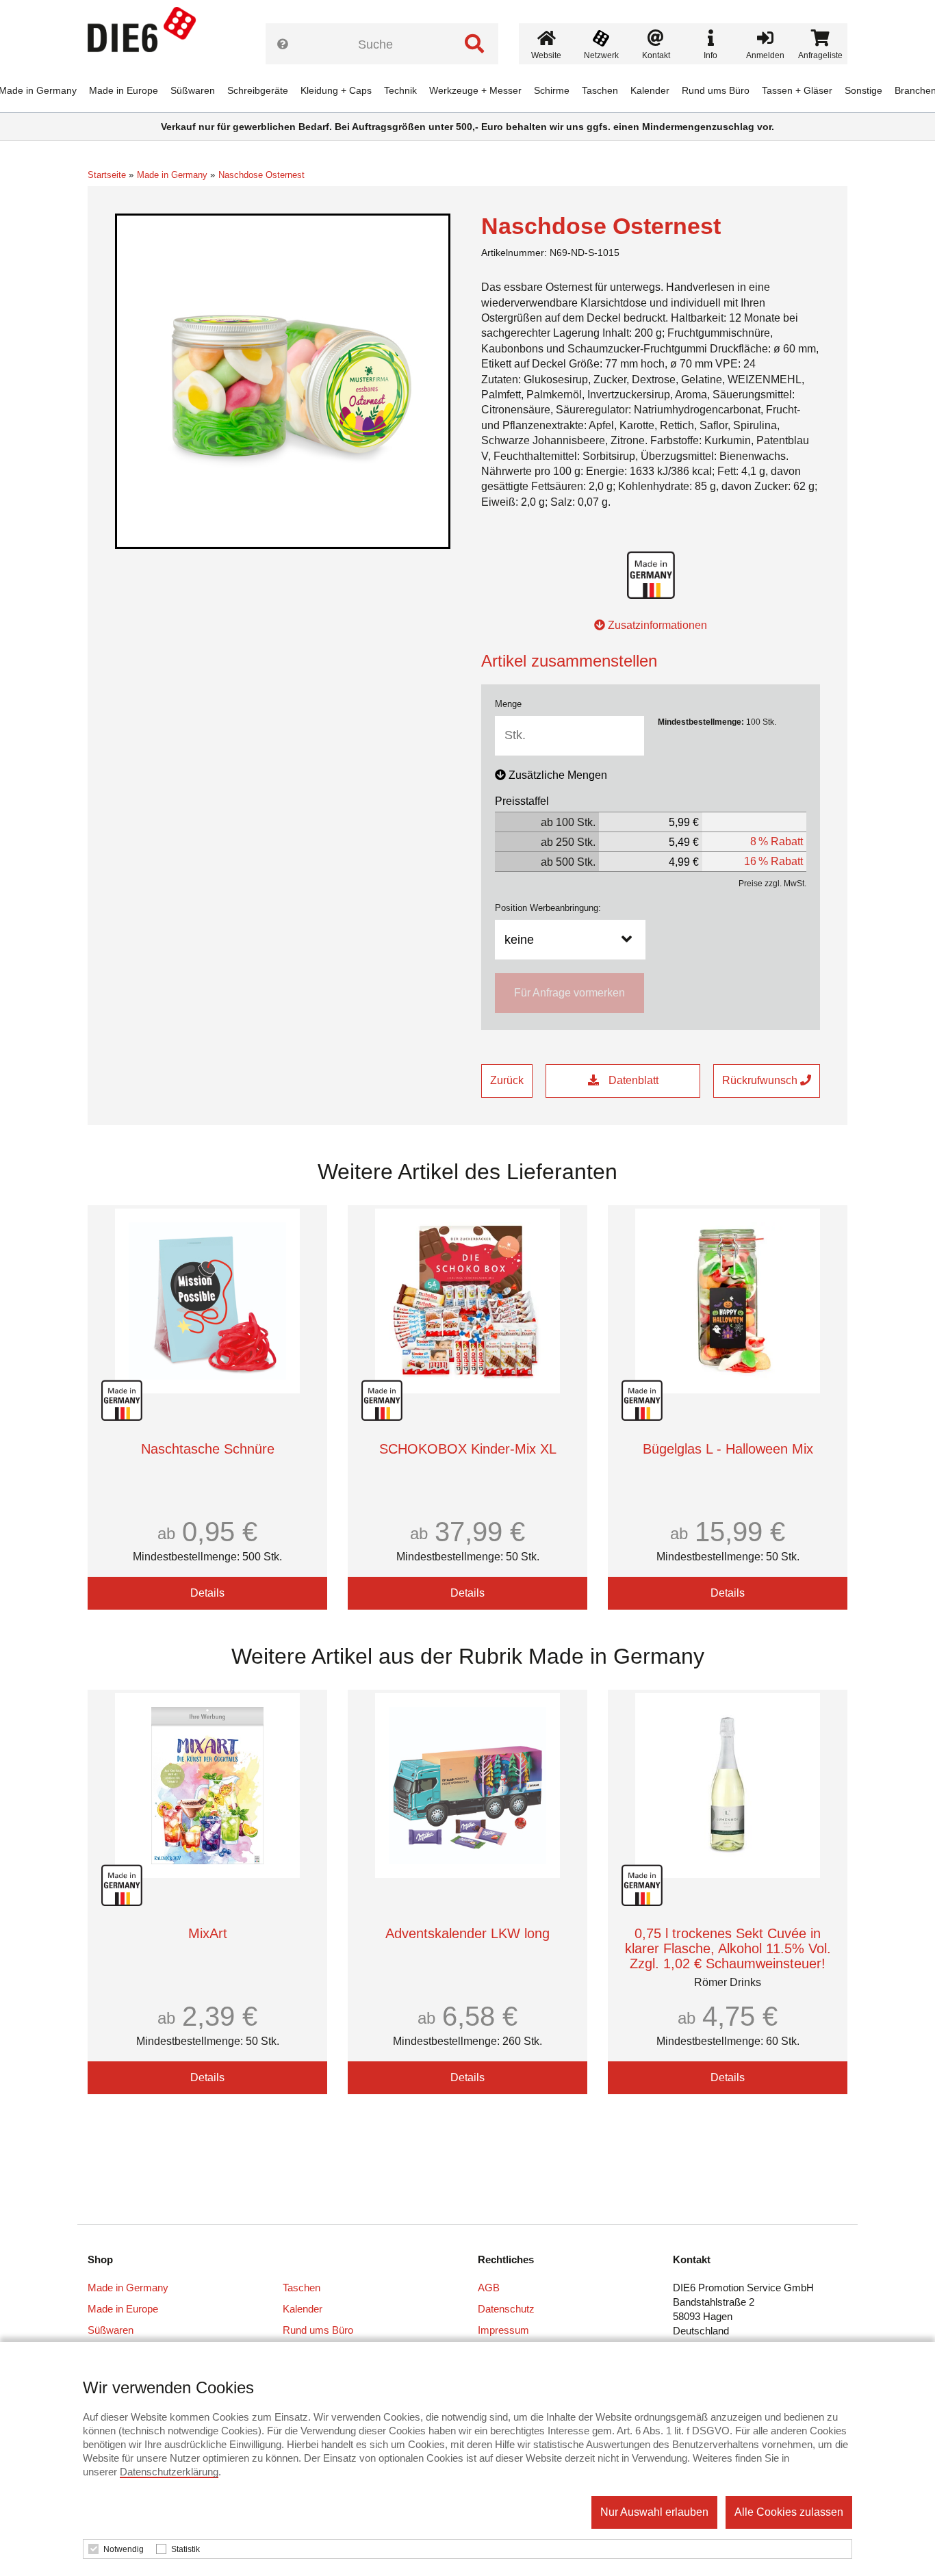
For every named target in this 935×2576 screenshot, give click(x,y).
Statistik (185, 2549)
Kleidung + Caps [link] (336, 90)
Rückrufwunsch (761, 1080)
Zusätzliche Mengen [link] (558, 775)
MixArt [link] (208, 1933)
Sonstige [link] (863, 90)
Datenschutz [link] (506, 2309)
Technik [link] (400, 90)
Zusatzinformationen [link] (656, 625)
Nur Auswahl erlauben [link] (654, 2512)
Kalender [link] (650, 90)
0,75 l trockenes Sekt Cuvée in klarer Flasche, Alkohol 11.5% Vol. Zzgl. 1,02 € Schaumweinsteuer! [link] (728, 1948)
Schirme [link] (552, 90)
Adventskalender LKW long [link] (467, 1933)
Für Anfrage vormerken (569, 993)
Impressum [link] (503, 2330)
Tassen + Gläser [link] (797, 90)
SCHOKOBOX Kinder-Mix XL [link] (468, 1449)
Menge (508, 704)
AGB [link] (489, 2288)
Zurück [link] (507, 1080)
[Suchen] (474, 44)
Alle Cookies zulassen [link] (789, 2512)
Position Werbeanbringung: (548, 908)
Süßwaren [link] (193, 90)
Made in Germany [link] (172, 175)
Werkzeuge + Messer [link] (475, 90)
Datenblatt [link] (632, 1080)
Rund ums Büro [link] (716, 90)
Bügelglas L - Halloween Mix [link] (728, 1449)
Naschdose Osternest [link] (261, 175)
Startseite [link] (107, 175)
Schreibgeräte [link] (258, 90)
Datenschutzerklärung (169, 2472)
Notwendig (124, 2549)
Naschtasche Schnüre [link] (208, 1449)
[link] (147, 34)
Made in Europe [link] (124, 90)
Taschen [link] (600, 90)
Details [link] (207, 1593)
